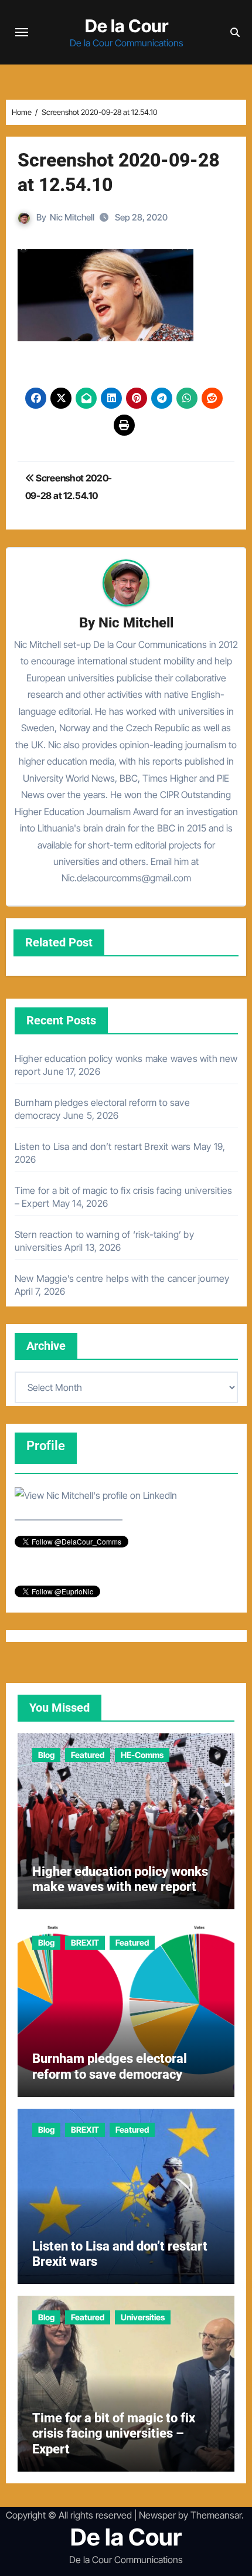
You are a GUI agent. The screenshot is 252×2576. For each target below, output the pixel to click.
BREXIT (85, 1942)
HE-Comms (142, 1755)
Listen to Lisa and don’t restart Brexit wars (103, 1146)
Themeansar (216, 2515)
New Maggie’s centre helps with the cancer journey (122, 1278)
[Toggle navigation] (22, 32)
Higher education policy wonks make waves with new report (120, 1879)
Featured (88, 1755)
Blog (46, 1755)
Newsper (157, 2515)
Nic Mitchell (72, 217)
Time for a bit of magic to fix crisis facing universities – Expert (114, 2434)
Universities (143, 2317)
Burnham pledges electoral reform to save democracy (110, 2066)
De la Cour (127, 26)
